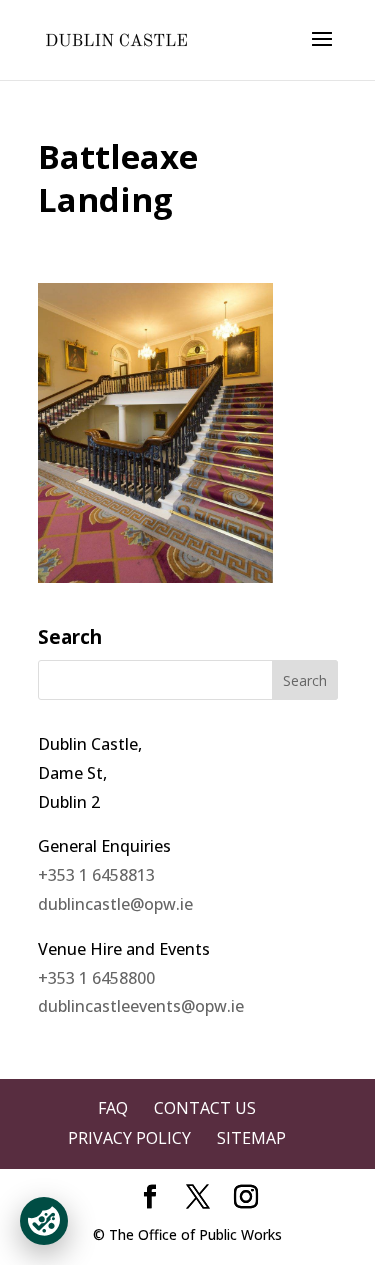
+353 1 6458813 (96, 875)
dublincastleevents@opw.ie (141, 1006)
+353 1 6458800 (96, 978)
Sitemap (251, 1138)
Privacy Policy (129, 1138)
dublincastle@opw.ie (115, 904)
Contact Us (205, 1108)
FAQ (113, 1108)
